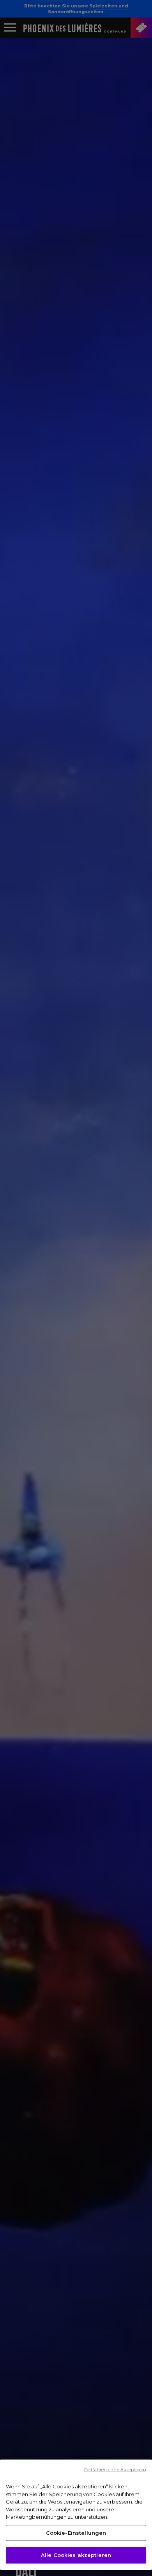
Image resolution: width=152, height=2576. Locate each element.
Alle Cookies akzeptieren (76, 2555)
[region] (76, 2515)
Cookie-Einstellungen (76, 2533)
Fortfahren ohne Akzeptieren (115, 2470)
